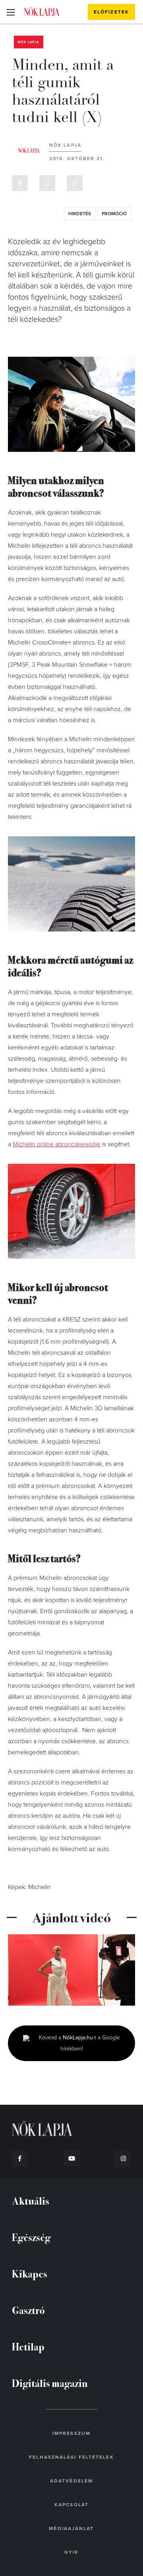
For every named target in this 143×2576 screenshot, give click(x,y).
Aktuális (31, 2200)
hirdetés (80, 214)
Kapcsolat (71, 2505)
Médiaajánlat (71, 2528)
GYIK (71, 2552)
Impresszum (71, 2433)
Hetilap (28, 2346)
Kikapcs (30, 2273)
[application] (71, 1970)
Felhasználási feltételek (71, 2457)
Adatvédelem (71, 2481)
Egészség (31, 2237)
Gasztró (28, 2310)
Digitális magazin (50, 2383)
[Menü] (11, 12)
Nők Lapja (42, 11)
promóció (114, 214)
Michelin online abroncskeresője (57, 1144)
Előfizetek (111, 12)
